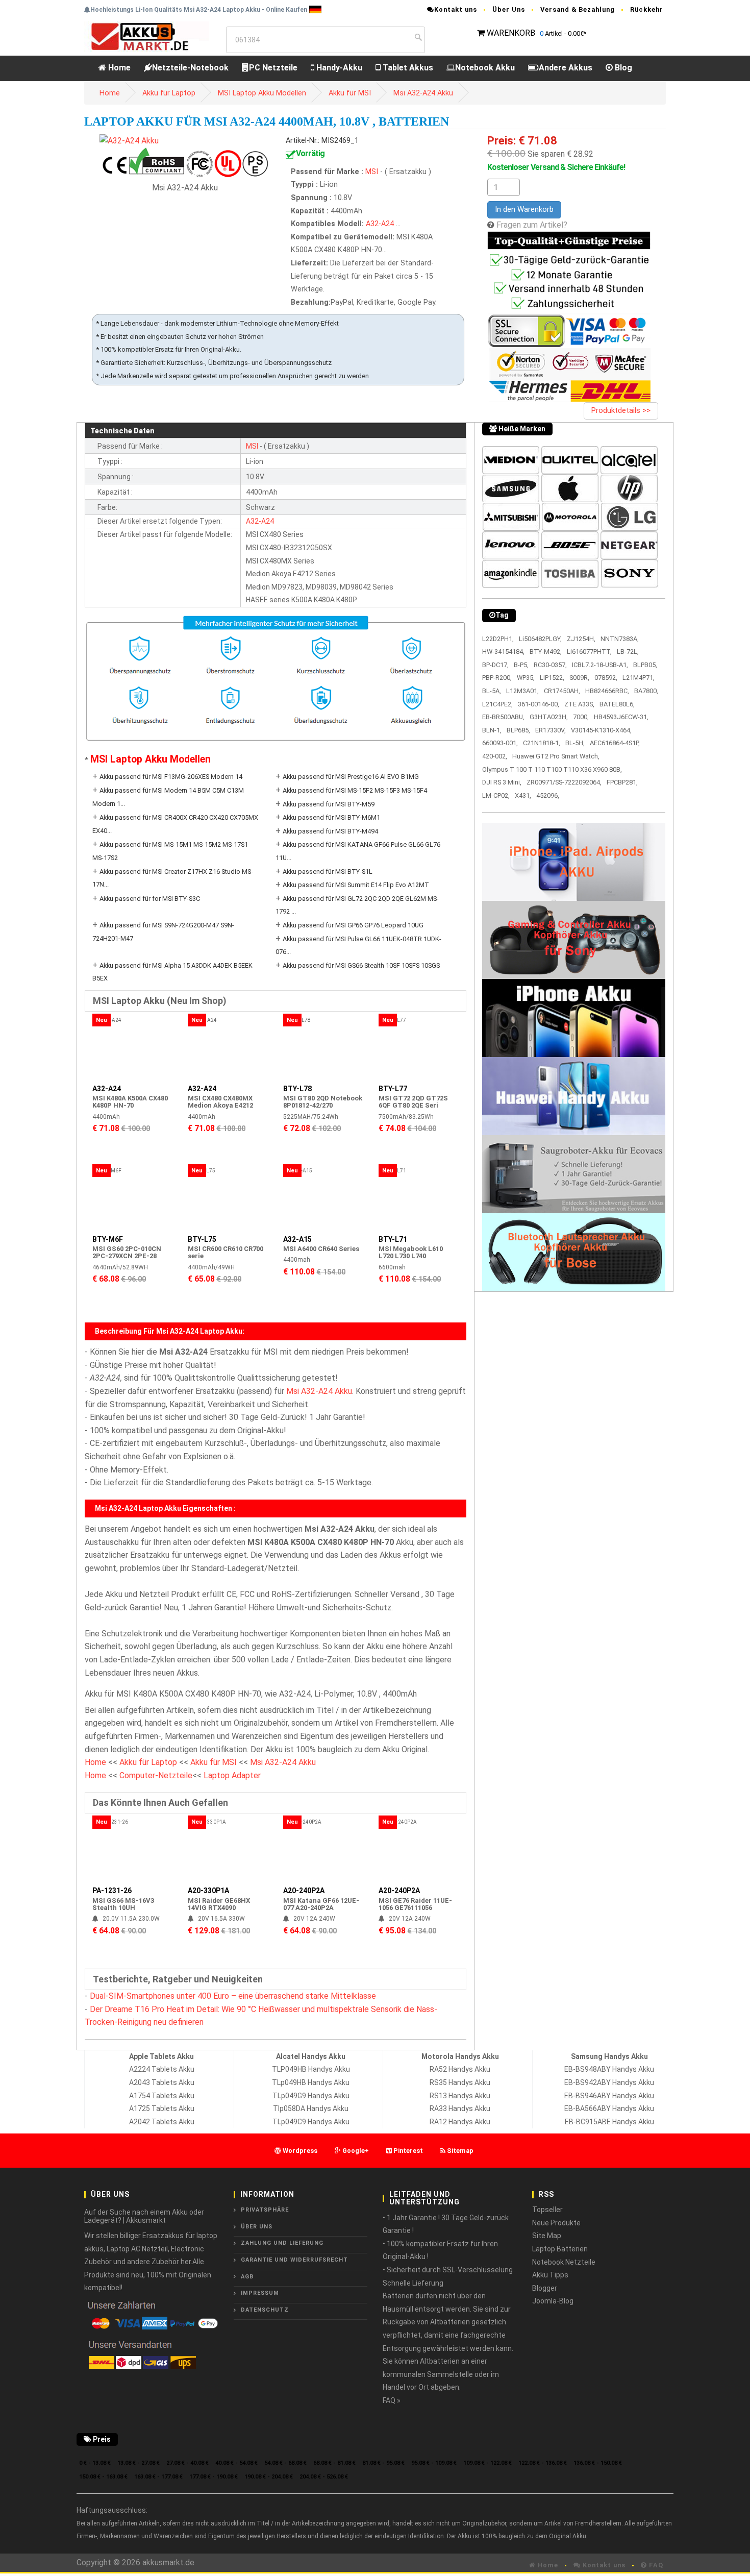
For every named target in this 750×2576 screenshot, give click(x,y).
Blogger (545, 2288)
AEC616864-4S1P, (615, 743)
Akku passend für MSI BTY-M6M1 (331, 817)
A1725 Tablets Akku (162, 2108)
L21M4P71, (639, 678)
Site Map (547, 2236)
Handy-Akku (338, 68)
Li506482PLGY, (540, 639)
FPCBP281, (622, 782)
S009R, (579, 678)
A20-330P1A (208, 1891)
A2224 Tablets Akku (162, 2069)
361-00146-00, (539, 704)
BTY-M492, (546, 652)
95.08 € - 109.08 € (434, 2463)
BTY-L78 (297, 1089)
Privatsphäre (265, 2210)
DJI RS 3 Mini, (502, 782)
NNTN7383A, (620, 639)
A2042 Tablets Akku (162, 2122)
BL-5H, (575, 743)
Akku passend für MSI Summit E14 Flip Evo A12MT (356, 885)
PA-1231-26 (112, 1891)
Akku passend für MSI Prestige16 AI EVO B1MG (351, 777)
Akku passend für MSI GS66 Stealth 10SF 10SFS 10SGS (361, 965)
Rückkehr (647, 9)
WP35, (526, 678)
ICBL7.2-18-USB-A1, (600, 665)
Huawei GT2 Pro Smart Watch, (556, 756)
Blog (622, 68)
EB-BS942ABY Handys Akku (609, 2082)
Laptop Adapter (232, 1775)
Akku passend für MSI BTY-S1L (328, 872)
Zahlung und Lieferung (282, 2243)
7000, (581, 717)
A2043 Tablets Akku (162, 2082)
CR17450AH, (562, 691)
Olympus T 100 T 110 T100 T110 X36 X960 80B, (552, 769)
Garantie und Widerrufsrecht (294, 2260)
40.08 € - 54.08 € (236, 2463)
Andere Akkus (566, 68)
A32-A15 (297, 1239)
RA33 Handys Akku (460, 2108)
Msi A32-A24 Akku (423, 93)
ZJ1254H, (581, 639)
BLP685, (518, 730)
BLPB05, (645, 665)
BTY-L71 (393, 1239)
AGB (247, 2277)
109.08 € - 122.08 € (487, 2463)
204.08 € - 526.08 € (324, 2477)
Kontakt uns (456, 9)
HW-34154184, (503, 652)
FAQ (655, 2565)
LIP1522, (552, 678)
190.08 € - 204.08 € (269, 2477)
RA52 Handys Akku (460, 2069)
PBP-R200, (497, 678)
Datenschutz (265, 2310)
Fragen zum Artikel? (532, 225)
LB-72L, (628, 652)
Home (118, 68)
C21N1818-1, (542, 743)
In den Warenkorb (524, 209)
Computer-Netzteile (156, 1775)
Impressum (260, 2293)
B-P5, (521, 665)
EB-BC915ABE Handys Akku (609, 2122)
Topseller (547, 2210)
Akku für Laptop (169, 93)
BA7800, (646, 691)
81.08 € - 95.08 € (383, 2463)
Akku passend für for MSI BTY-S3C (150, 899)
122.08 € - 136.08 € (543, 2463)
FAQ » (392, 2400)
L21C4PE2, (497, 704)
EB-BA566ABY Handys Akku (609, 2108)
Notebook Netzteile (564, 2262)
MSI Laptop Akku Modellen (262, 93)
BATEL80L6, (617, 704)
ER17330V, (551, 730)
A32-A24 (380, 224)
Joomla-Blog (553, 2301)
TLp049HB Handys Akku (311, 2082)
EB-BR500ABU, (503, 717)
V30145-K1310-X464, (601, 730)
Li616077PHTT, (589, 652)
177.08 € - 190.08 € (214, 2477)
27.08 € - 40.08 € (187, 2463)
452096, (548, 795)
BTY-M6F (108, 1239)
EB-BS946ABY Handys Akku (609, 2096)
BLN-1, (492, 730)
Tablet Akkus (407, 68)
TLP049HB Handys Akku (311, 2069)
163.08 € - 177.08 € (158, 2477)
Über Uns (509, 9)
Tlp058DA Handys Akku (311, 2108)
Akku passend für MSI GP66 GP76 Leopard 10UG (353, 925)
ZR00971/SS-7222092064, (564, 782)
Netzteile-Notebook (190, 68)
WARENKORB (511, 33)
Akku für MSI (350, 93)
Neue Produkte (556, 2223)
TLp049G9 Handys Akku (311, 2096)
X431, (523, 795)
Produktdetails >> (621, 410)
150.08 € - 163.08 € (103, 2477)
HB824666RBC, (607, 691)
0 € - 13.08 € (95, 2463)
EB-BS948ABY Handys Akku (609, 2069)
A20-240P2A (304, 1891)
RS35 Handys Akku (460, 2082)
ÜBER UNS (257, 2227)
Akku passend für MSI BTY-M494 (330, 831)
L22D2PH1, (498, 639)
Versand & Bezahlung (578, 9)
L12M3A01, (522, 691)
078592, (606, 678)
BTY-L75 (202, 1239)
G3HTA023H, (549, 717)
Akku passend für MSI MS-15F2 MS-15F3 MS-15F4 (355, 790)
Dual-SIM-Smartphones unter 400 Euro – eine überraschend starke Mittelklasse (233, 1996)
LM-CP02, (496, 795)
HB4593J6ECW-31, (621, 717)
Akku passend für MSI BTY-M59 (329, 804)
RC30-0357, (550, 665)
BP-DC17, (495, 665)
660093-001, (500, 743)
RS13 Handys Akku (460, 2096)
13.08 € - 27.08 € (139, 2463)
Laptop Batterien (560, 2249)
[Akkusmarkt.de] (147, 36)
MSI (373, 172)
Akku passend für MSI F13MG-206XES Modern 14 (171, 777)
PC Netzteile (273, 68)
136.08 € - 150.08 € (598, 2463)
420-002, (495, 756)
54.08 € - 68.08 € (285, 2463)
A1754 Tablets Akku (162, 2096)
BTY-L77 (393, 1089)
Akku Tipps (550, 2275)
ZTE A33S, (579, 704)
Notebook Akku (485, 68)
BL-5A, (492, 691)
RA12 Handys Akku (460, 2122)
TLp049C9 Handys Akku (311, 2122)
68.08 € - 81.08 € (334, 2463)
